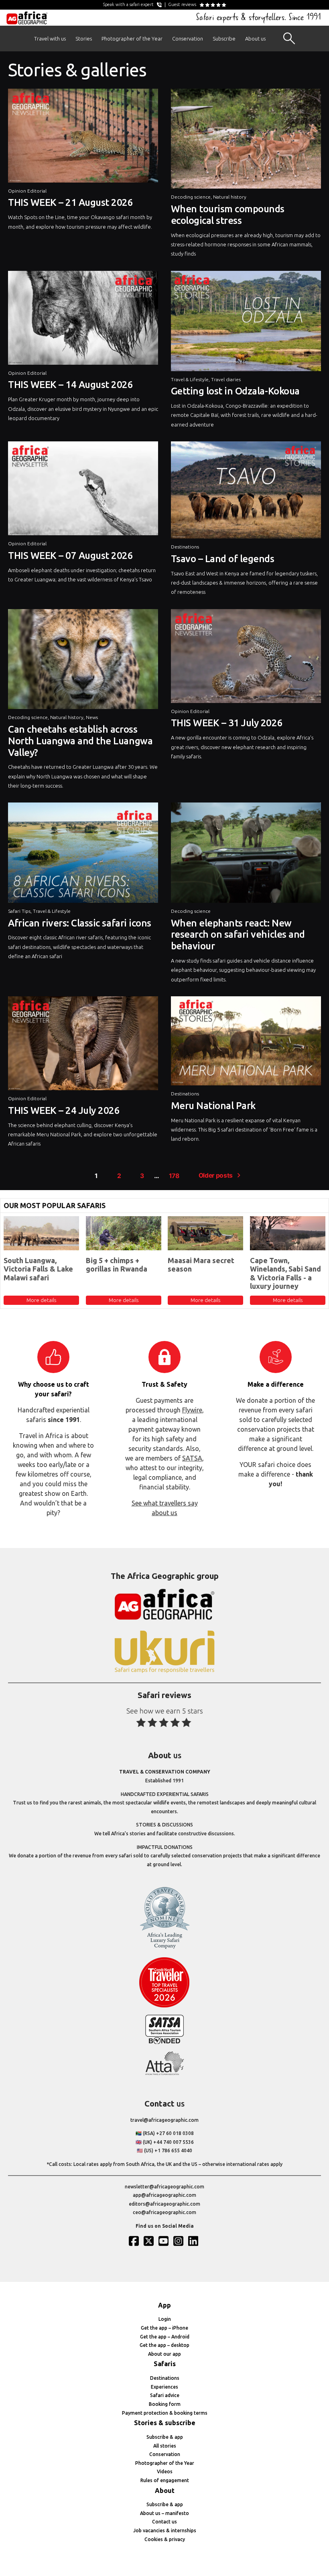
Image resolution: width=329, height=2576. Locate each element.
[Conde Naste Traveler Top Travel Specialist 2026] (164, 2006)
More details (41, 1300)
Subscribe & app (165, 2437)
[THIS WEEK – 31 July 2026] (246, 658)
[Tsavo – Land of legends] (246, 492)
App (164, 2305)
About (165, 2491)
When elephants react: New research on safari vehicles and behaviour (238, 935)
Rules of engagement (165, 2480)
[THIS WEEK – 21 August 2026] (83, 138)
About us (255, 39)
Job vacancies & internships (165, 2530)
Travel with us (50, 39)
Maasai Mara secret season (201, 1265)
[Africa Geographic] (27, 18)
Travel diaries (226, 379)
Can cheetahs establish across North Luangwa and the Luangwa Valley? (80, 741)
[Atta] (164, 2073)
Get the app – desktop (164, 2345)
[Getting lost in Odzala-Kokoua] (246, 323)
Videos (165, 2471)
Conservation (188, 39)
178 (174, 1176)
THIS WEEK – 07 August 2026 (71, 556)
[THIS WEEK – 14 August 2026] (83, 320)
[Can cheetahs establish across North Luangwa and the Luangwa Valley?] (83, 661)
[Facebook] (135, 2241)
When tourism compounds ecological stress (228, 215)
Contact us (164, 2522)
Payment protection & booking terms (165, 2413)
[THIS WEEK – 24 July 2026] (83, 1045)
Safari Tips (19, 911)
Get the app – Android (165, 2337)
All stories (165, 2446)
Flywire (192, 1410)
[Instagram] (179, 2241)
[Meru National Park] (246, 1043)
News (92, 717)
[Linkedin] (194, 2241)
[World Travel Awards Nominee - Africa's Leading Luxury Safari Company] (164, 1947)
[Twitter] (150, 2241)
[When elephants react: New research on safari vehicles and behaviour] (246, 855)
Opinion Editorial (27, 191)
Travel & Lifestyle (190, 379)
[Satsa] (164, 2042)
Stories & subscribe (165, 2423)
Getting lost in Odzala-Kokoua (235, 391)
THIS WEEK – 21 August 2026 (71, 202)
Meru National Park (213, 1106)
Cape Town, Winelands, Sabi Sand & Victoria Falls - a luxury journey (285, 1273)
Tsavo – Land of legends (223, 559)
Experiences (164, 2387)
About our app (164, 2354)
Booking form (165, 2404)
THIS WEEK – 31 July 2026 (227, 723)
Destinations (185, 547)
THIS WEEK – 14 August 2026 (71, 385)
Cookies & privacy (165, 2539)
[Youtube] (164, 2241)
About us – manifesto (164, 2513)
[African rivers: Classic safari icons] (83, 855)
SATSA (192, 1458)
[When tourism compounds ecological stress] (246, 141)
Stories (84, 39)
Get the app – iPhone (164, 2328)
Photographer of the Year (132, 39)
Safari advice (165, 2395)
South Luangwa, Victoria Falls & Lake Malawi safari (38, 1269)
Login (165, 2319)
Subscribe (224, 39)
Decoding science (191, 197)
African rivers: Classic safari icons (80, 923)
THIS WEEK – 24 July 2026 (64, 1110)
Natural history (230, 197)
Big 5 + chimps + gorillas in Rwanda (117, 1265)
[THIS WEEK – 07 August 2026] (83, 490)
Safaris (165, 2364)
